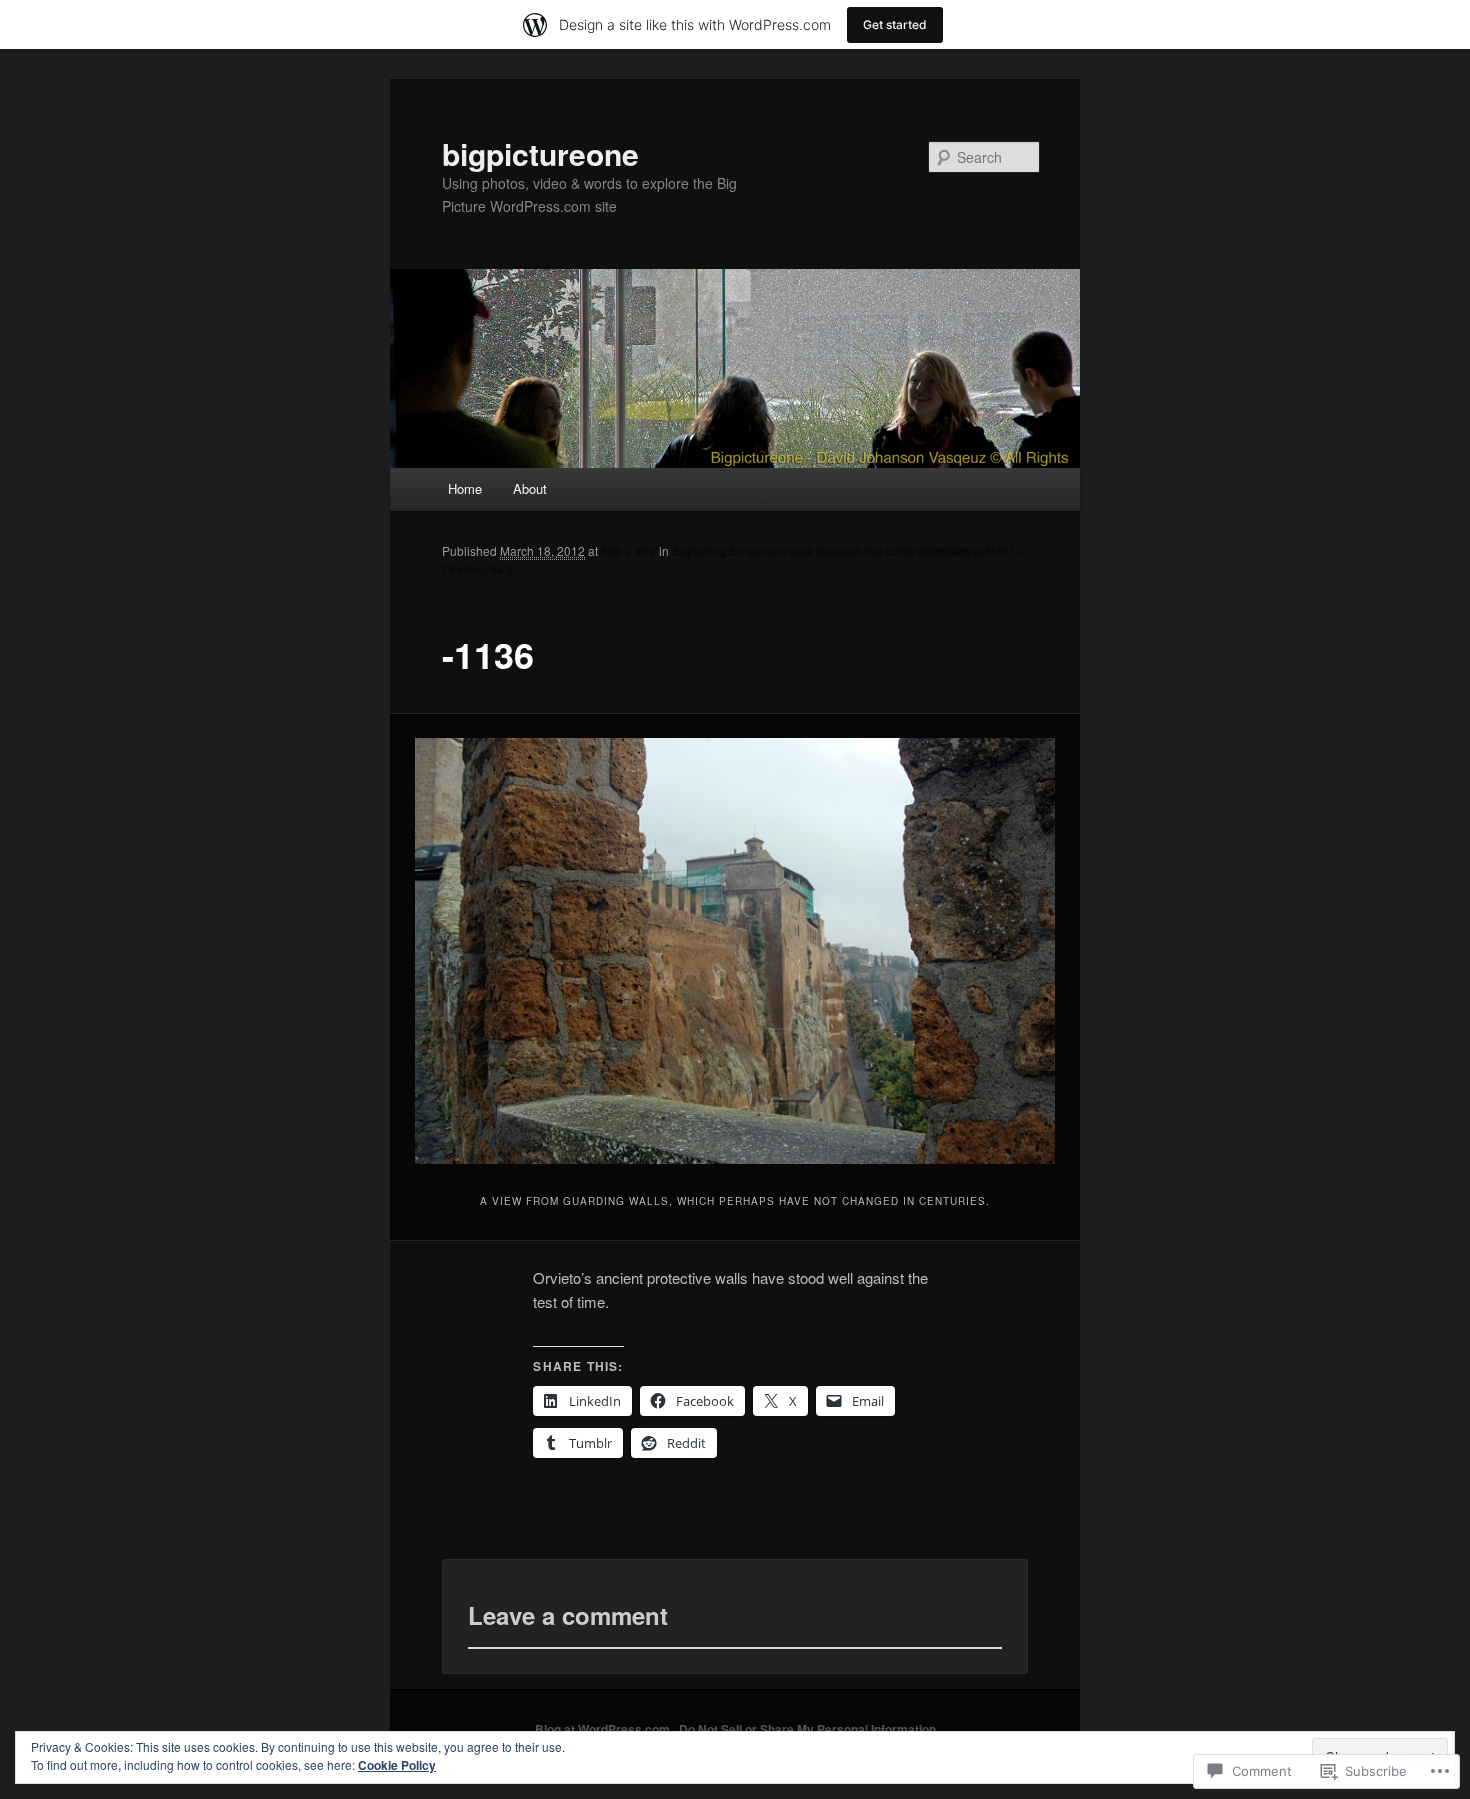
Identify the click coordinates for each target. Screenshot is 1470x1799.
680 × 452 (628, 551)
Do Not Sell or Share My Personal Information (807, 1729)
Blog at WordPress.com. (604, 1729)
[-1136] (735, 951)
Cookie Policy (397, 1765)
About (530, 488)
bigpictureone (540, 153)
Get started (895, 24)
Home (465, 488)
